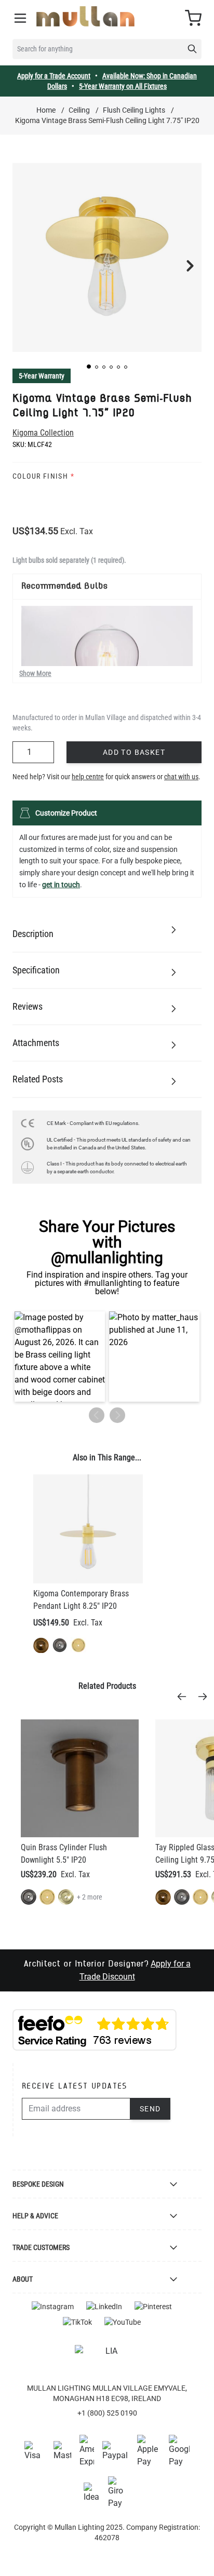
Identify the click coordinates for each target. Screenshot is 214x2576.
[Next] (206, 1697)
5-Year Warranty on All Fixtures (123, 86)
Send (150, 2109)
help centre (88, 777)
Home (46, 110)
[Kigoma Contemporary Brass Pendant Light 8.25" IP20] (88, 1529)
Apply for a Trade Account (54, 76)
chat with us (181, 777)
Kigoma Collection (43, 433)
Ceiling (79, 110)
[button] (89, 367)
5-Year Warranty (42, 376)
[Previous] (185, 1697)
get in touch (61, 885)
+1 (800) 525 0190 (107, 2413)
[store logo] (85, 16)
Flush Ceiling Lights (134, 110)
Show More (35, 673)
